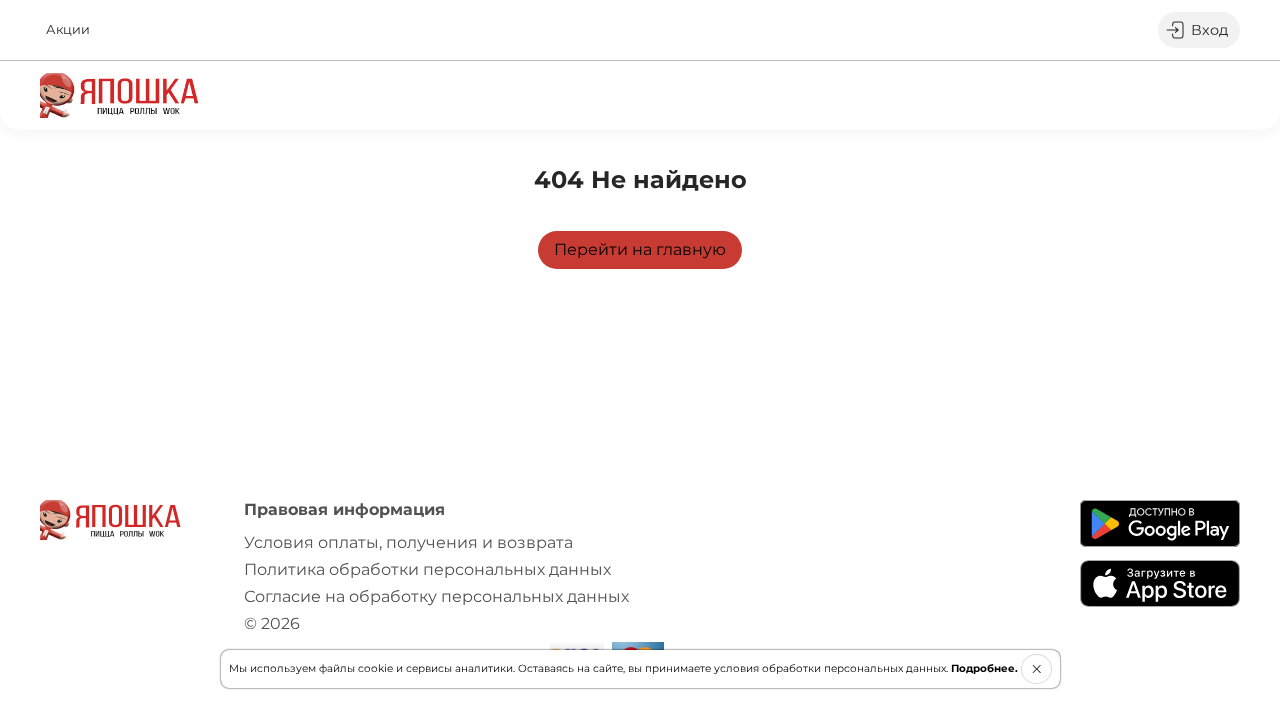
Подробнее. (984, 668)
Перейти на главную (640, 249)
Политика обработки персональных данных (427, 569)
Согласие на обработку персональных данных (436, 596)
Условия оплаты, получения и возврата (408, 542)
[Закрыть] (1036, 669)
